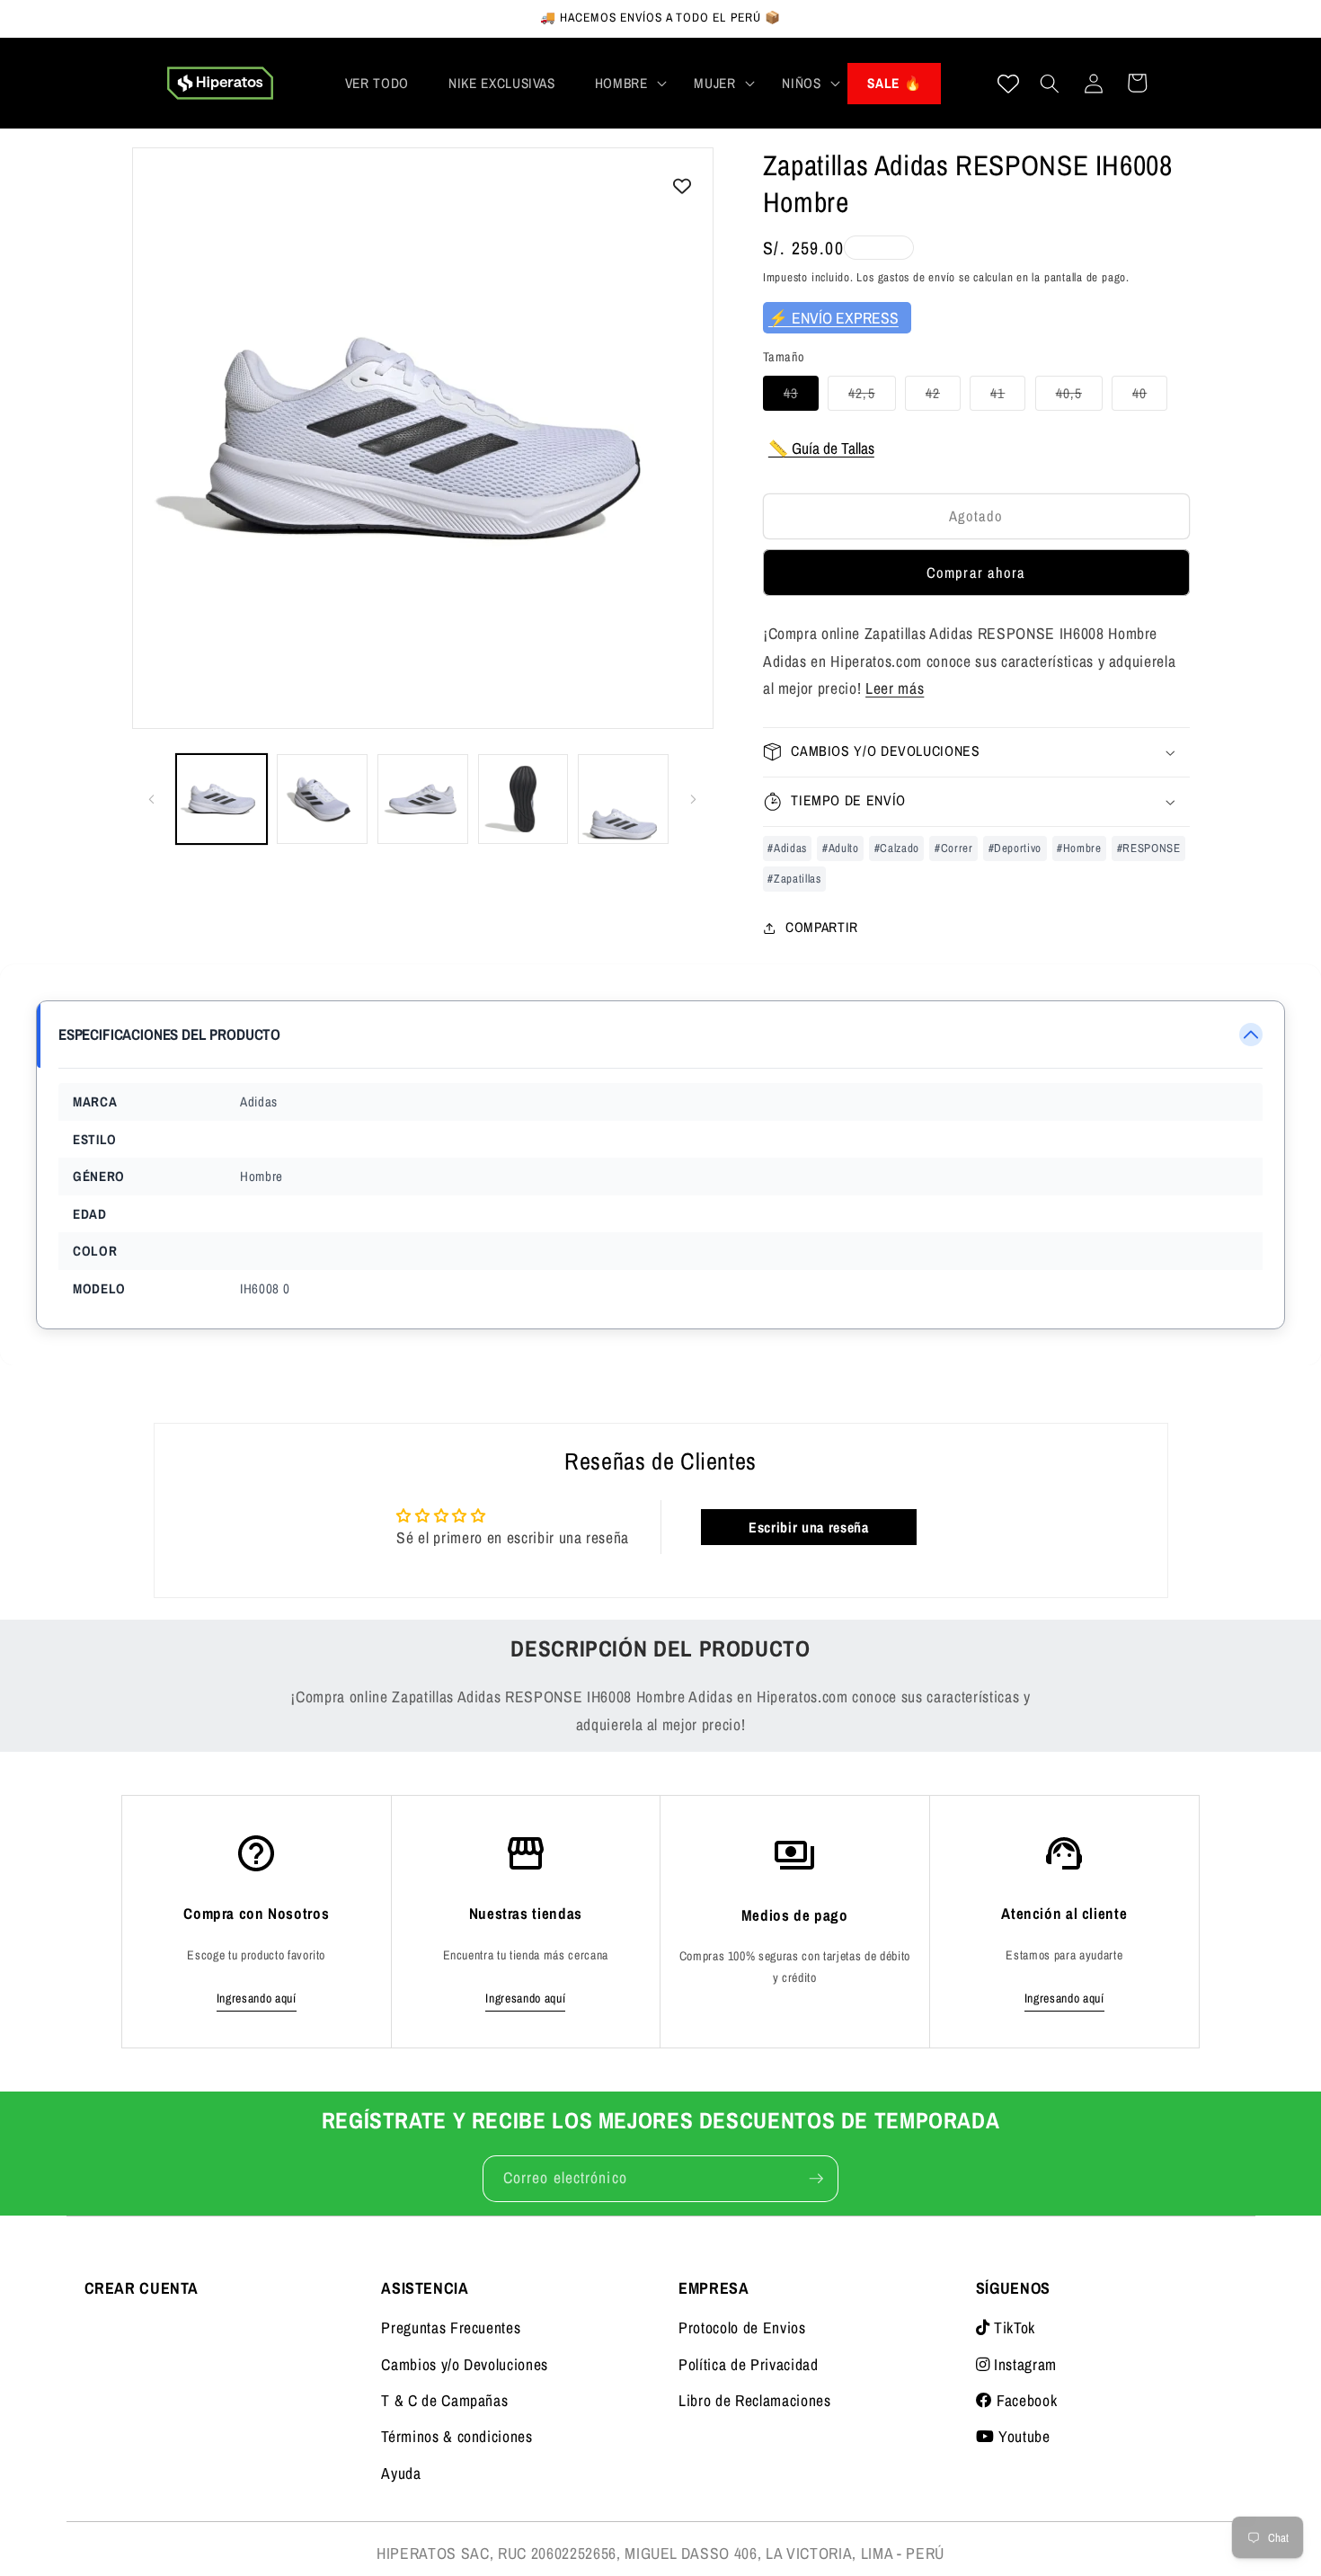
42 (943, 397)
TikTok (1012, 2327)
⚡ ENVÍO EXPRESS (833, 318)
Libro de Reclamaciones (755, 2400)
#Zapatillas (794, 878)
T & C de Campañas (444, 2400)
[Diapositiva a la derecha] (694, 799)
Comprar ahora (976, 573)
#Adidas (787, 847)
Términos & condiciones (457, 2436)
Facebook (1024, 2400)
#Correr (954, 847)
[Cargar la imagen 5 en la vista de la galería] (623, 799)
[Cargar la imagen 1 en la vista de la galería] (222, 799)
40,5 (1079, 397)
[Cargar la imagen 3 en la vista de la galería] (423, 799)
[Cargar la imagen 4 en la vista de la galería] (523, 799)
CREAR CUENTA (142, 2288)
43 (801, 397)
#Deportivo (1015, 847)
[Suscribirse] (816, 2179)
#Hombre (1079, 847)
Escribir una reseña (809, 1527)
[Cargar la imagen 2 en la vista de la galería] (322, 799)
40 (1150, 397)
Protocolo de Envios (742, 2327)
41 (1008, 397)
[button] (625, 84)
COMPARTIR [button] (822, 927)
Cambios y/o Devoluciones (465, 2364)
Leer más (895, 688)
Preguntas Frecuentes (451, 2327)
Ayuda (401, 2473)
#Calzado (897, 847)
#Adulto (841, 847)
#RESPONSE (1149, 847)
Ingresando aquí (257, 1998)
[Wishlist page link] (1008, 84)
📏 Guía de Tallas (821, 448)
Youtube (1022, 2436)
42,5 (872, 397)
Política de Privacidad (749, 2364)
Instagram (1023, 2364)
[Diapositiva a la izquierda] (152, 799)
